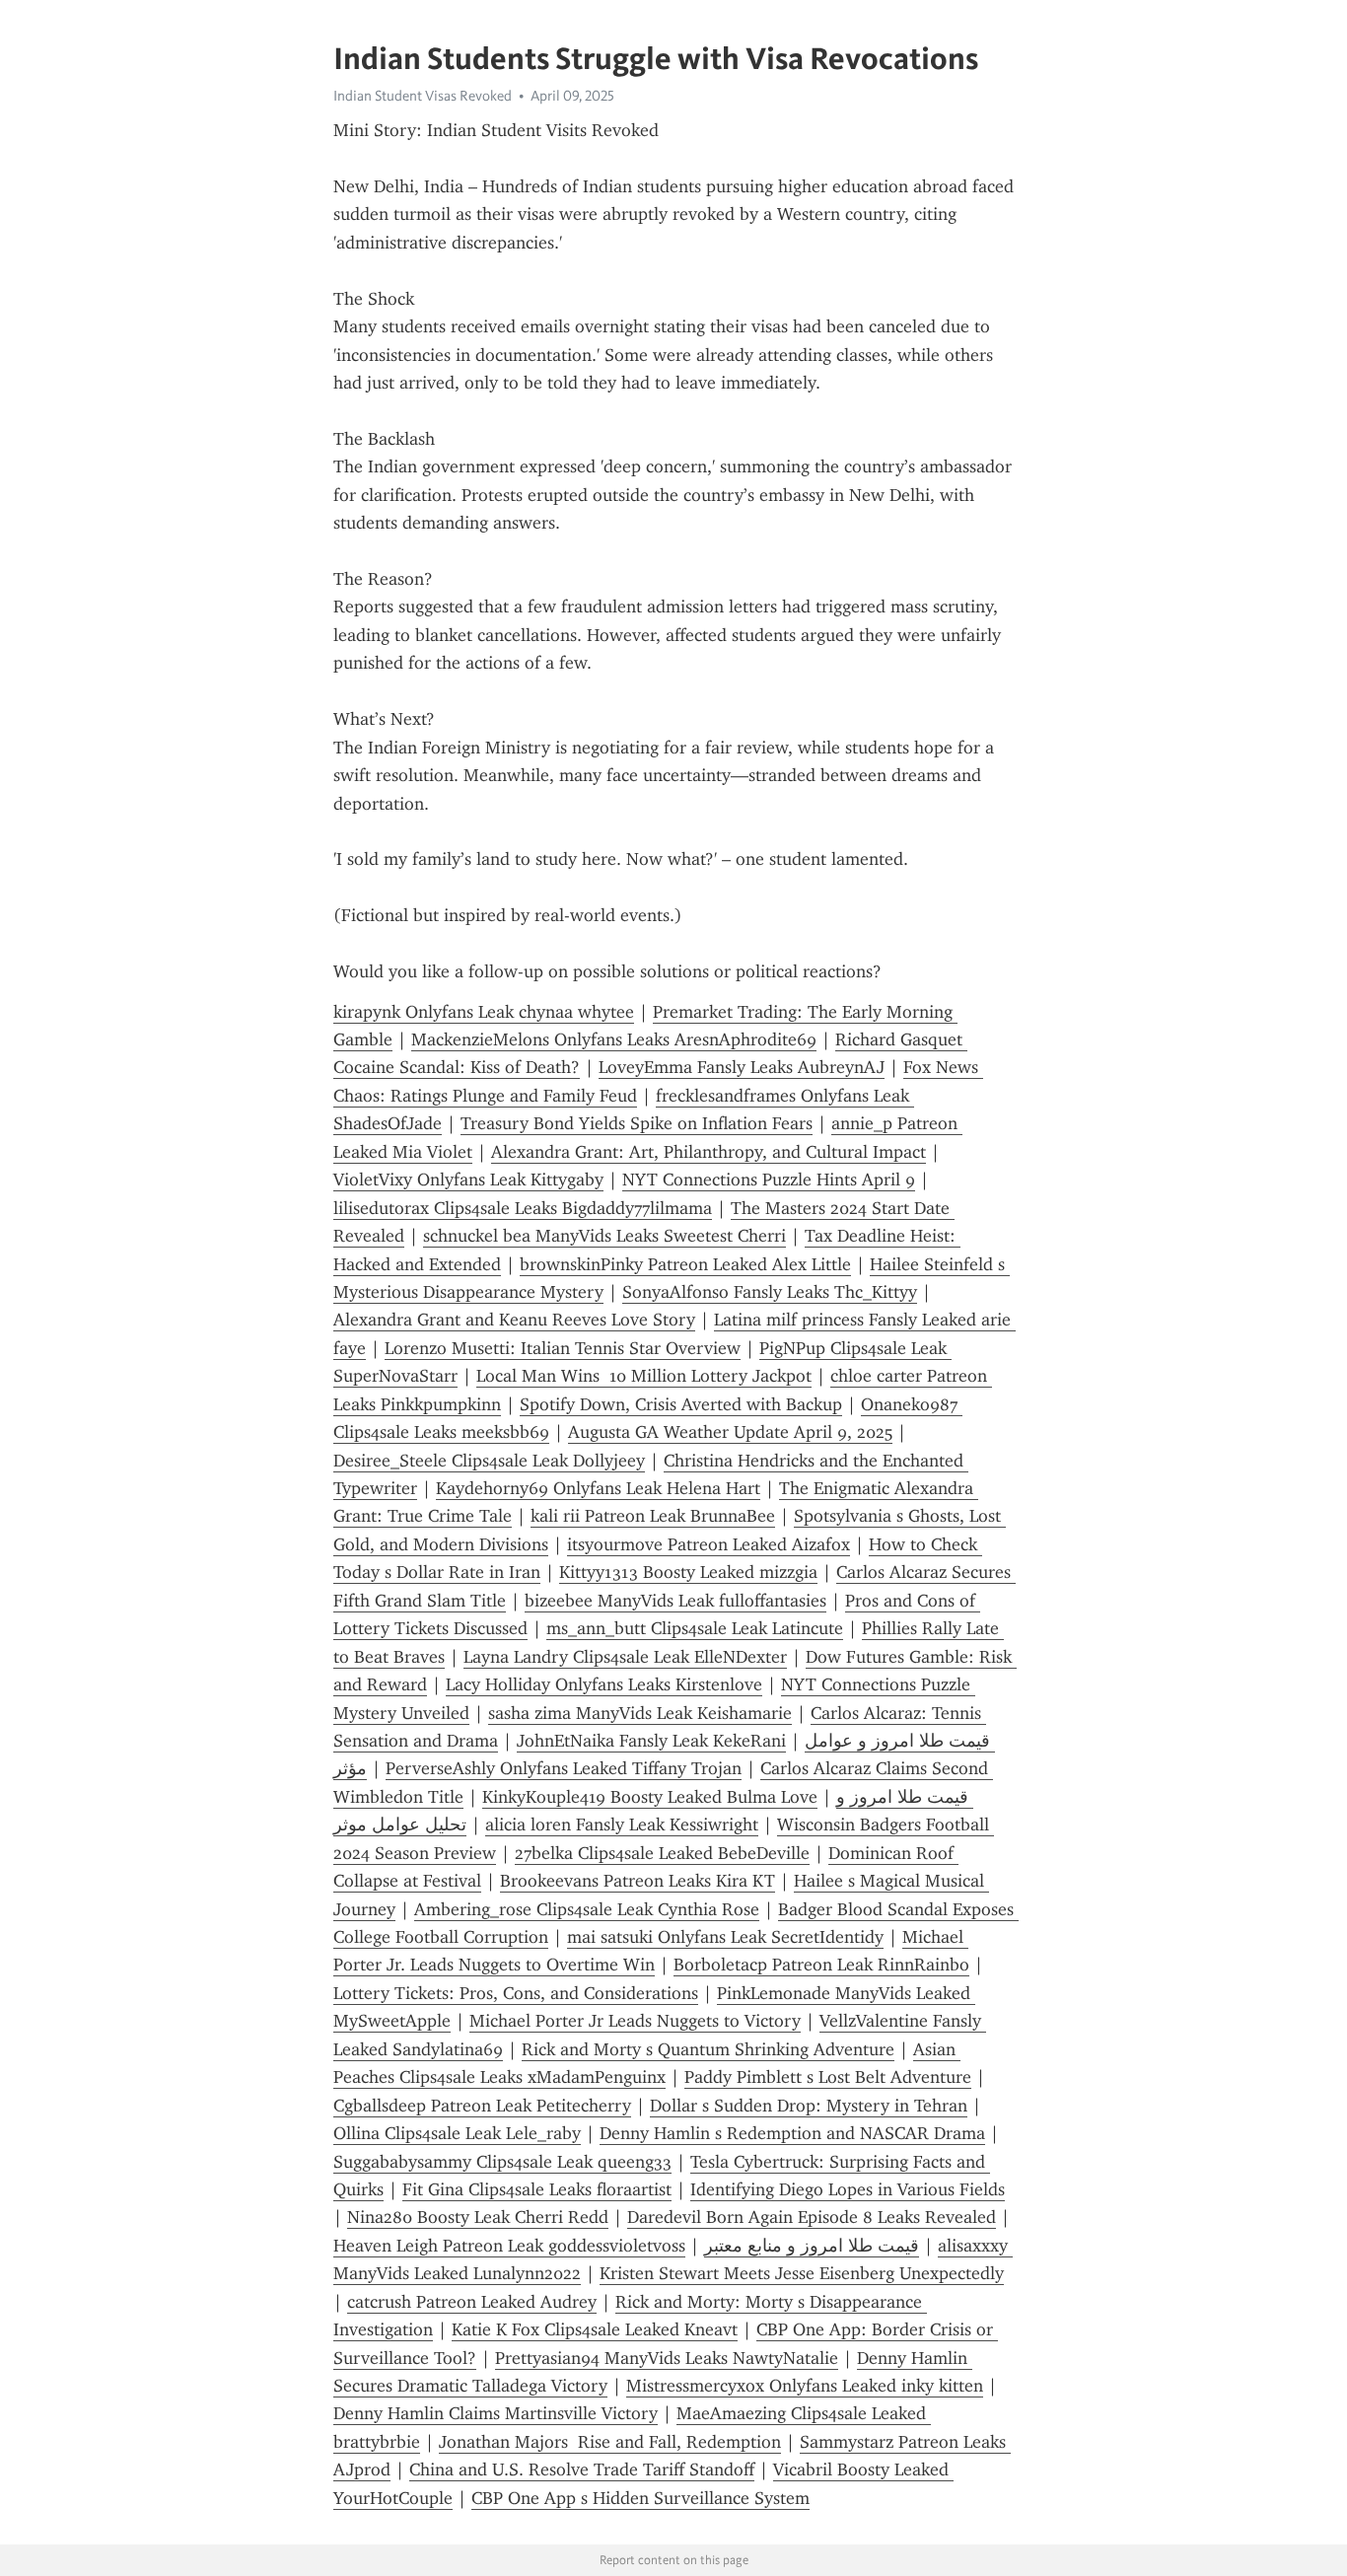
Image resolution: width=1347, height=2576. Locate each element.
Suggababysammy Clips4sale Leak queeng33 (502, 2162)
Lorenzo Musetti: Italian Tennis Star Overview (563, 1348)
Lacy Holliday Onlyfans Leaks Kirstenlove (604, 1684)
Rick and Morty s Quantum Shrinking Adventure (708, 2049)
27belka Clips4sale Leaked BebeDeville (662, 1853)
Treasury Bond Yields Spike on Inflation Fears (637, 1123)
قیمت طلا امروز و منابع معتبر (812, 2246)
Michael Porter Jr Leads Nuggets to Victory (635, 2021)
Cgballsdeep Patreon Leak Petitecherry (482, 2106)
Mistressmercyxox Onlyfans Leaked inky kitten (805, 2386)
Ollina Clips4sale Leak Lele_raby (457, 2133)
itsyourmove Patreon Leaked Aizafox (709, 1544)
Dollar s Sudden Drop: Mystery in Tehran (809, 2106)
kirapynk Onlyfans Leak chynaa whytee (484, 1012)
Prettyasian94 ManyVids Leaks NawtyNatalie (667, 2358)
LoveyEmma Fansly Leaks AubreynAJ (742, 1067)
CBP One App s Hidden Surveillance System (640, 2498)
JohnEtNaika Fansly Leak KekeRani (651, 1741)
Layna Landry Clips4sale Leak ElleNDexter (625, 1657)
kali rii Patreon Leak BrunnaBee (653, 1516)
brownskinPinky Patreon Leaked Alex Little (685, 1264)
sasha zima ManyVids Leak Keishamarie (640, 1713)
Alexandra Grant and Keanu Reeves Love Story (514, 1320)
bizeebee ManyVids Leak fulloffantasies (675, 1601)
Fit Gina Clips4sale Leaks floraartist (537, 2189)
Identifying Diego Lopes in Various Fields (848, 2189)
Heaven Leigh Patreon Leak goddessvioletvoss (509, 2246)
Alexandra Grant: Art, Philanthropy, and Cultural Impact (709, 1152)
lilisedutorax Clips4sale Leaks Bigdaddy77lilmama (523, 1208)
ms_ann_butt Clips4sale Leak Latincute (695, 1628)
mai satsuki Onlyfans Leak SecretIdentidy (725, 1937)
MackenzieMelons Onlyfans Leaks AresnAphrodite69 (614, 1039)
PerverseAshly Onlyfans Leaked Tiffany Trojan (564, 1768)
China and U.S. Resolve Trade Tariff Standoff (582, 2469)
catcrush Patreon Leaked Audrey (472, 2302)
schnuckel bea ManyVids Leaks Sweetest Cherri (604, 1236)
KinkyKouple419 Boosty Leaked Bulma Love (650, 1797)
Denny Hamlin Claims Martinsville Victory (496, 2413)
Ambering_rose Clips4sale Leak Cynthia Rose (587, 1909)
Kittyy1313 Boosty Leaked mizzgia (688, 1572)
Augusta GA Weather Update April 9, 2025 (730, 1432)
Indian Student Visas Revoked (423, 96)
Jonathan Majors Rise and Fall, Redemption (610, 2442)
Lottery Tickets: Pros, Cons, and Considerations (516, 1993)
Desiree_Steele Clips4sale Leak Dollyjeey (489, 1461)
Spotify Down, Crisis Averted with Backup (681, 1404)
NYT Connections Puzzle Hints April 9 (769, 1180)
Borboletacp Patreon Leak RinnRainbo (821, 1965)
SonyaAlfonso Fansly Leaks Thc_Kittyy (770, 1292)
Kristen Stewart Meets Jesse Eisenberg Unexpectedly (802, 2273)
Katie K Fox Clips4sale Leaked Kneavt (595, 2329)
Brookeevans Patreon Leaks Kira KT (638, 1881)
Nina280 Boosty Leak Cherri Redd (478, 2217)
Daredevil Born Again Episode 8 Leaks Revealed (812, 2217)
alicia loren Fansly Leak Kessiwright (622, 1825)
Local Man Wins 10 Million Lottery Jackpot (644, 1376)
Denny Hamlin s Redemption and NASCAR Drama (792, 2133)
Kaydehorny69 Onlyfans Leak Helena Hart (598, 1488)
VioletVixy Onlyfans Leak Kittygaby (468, 1180)
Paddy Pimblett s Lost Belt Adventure (828, 2077)
